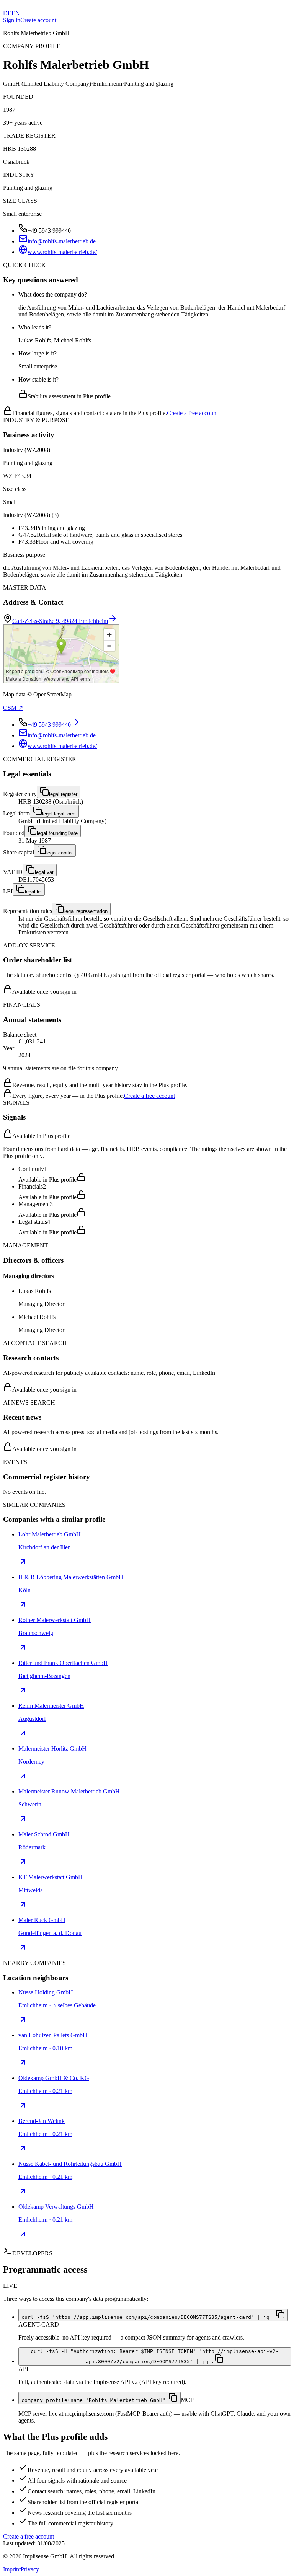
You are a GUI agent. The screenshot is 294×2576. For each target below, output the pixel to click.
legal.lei (33, 892)
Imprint (12, 2569)
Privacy (30, 2569)
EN (16, 13)
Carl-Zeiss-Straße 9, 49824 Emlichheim (60, 621)
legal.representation (86, 911)
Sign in (12, 20)
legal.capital (60, 853)
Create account (38, 20)
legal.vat (44, 872)
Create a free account (192, 413)
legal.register (63, 794)
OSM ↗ (13, 708)
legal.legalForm (59, 814)
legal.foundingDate (57, 833)
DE (7, 13)
